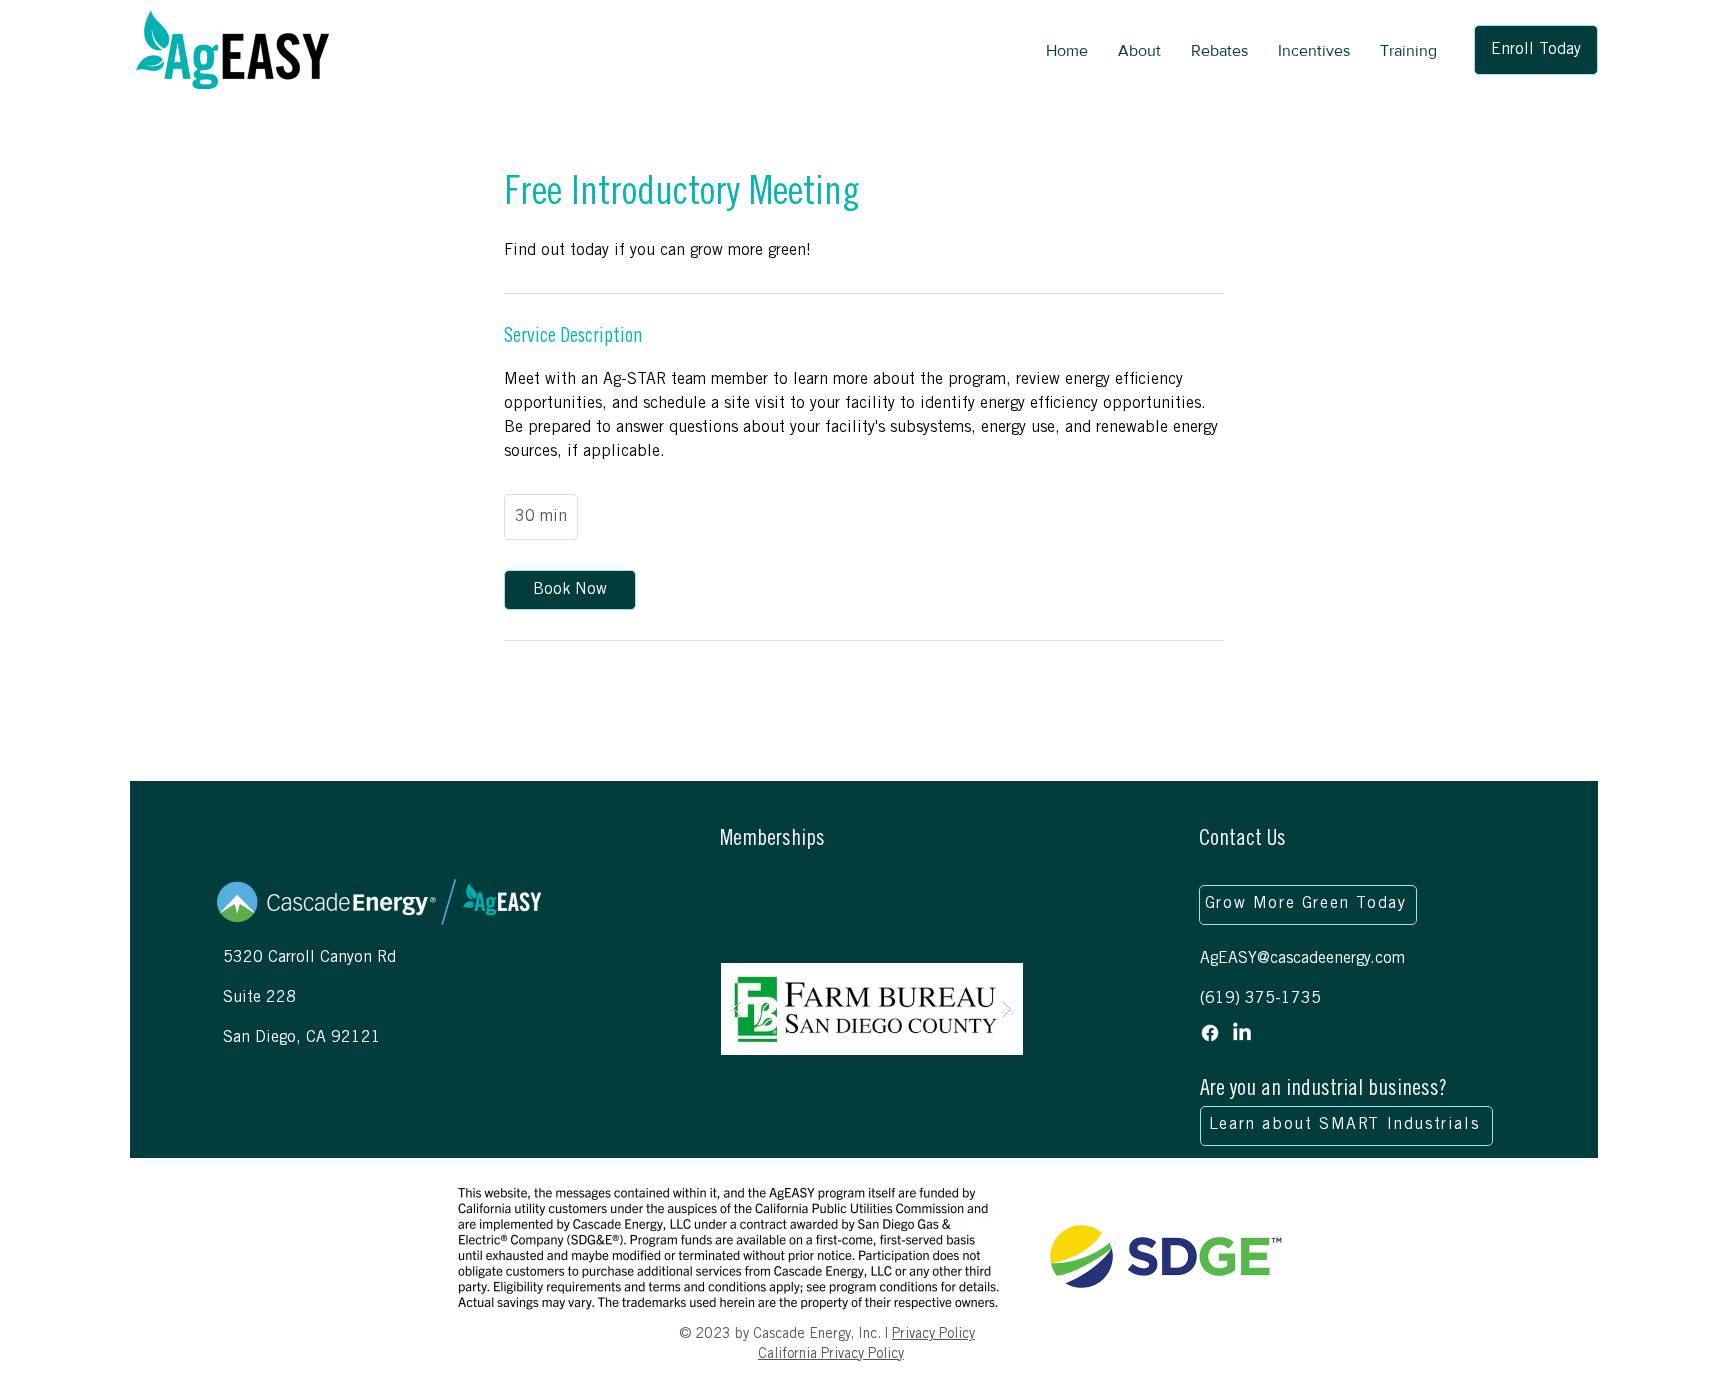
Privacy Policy (933, 1335)
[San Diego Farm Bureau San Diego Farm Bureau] (872, 1009)
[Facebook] (1210, 1033)
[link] (570, 590)
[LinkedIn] (1242, 1033)
